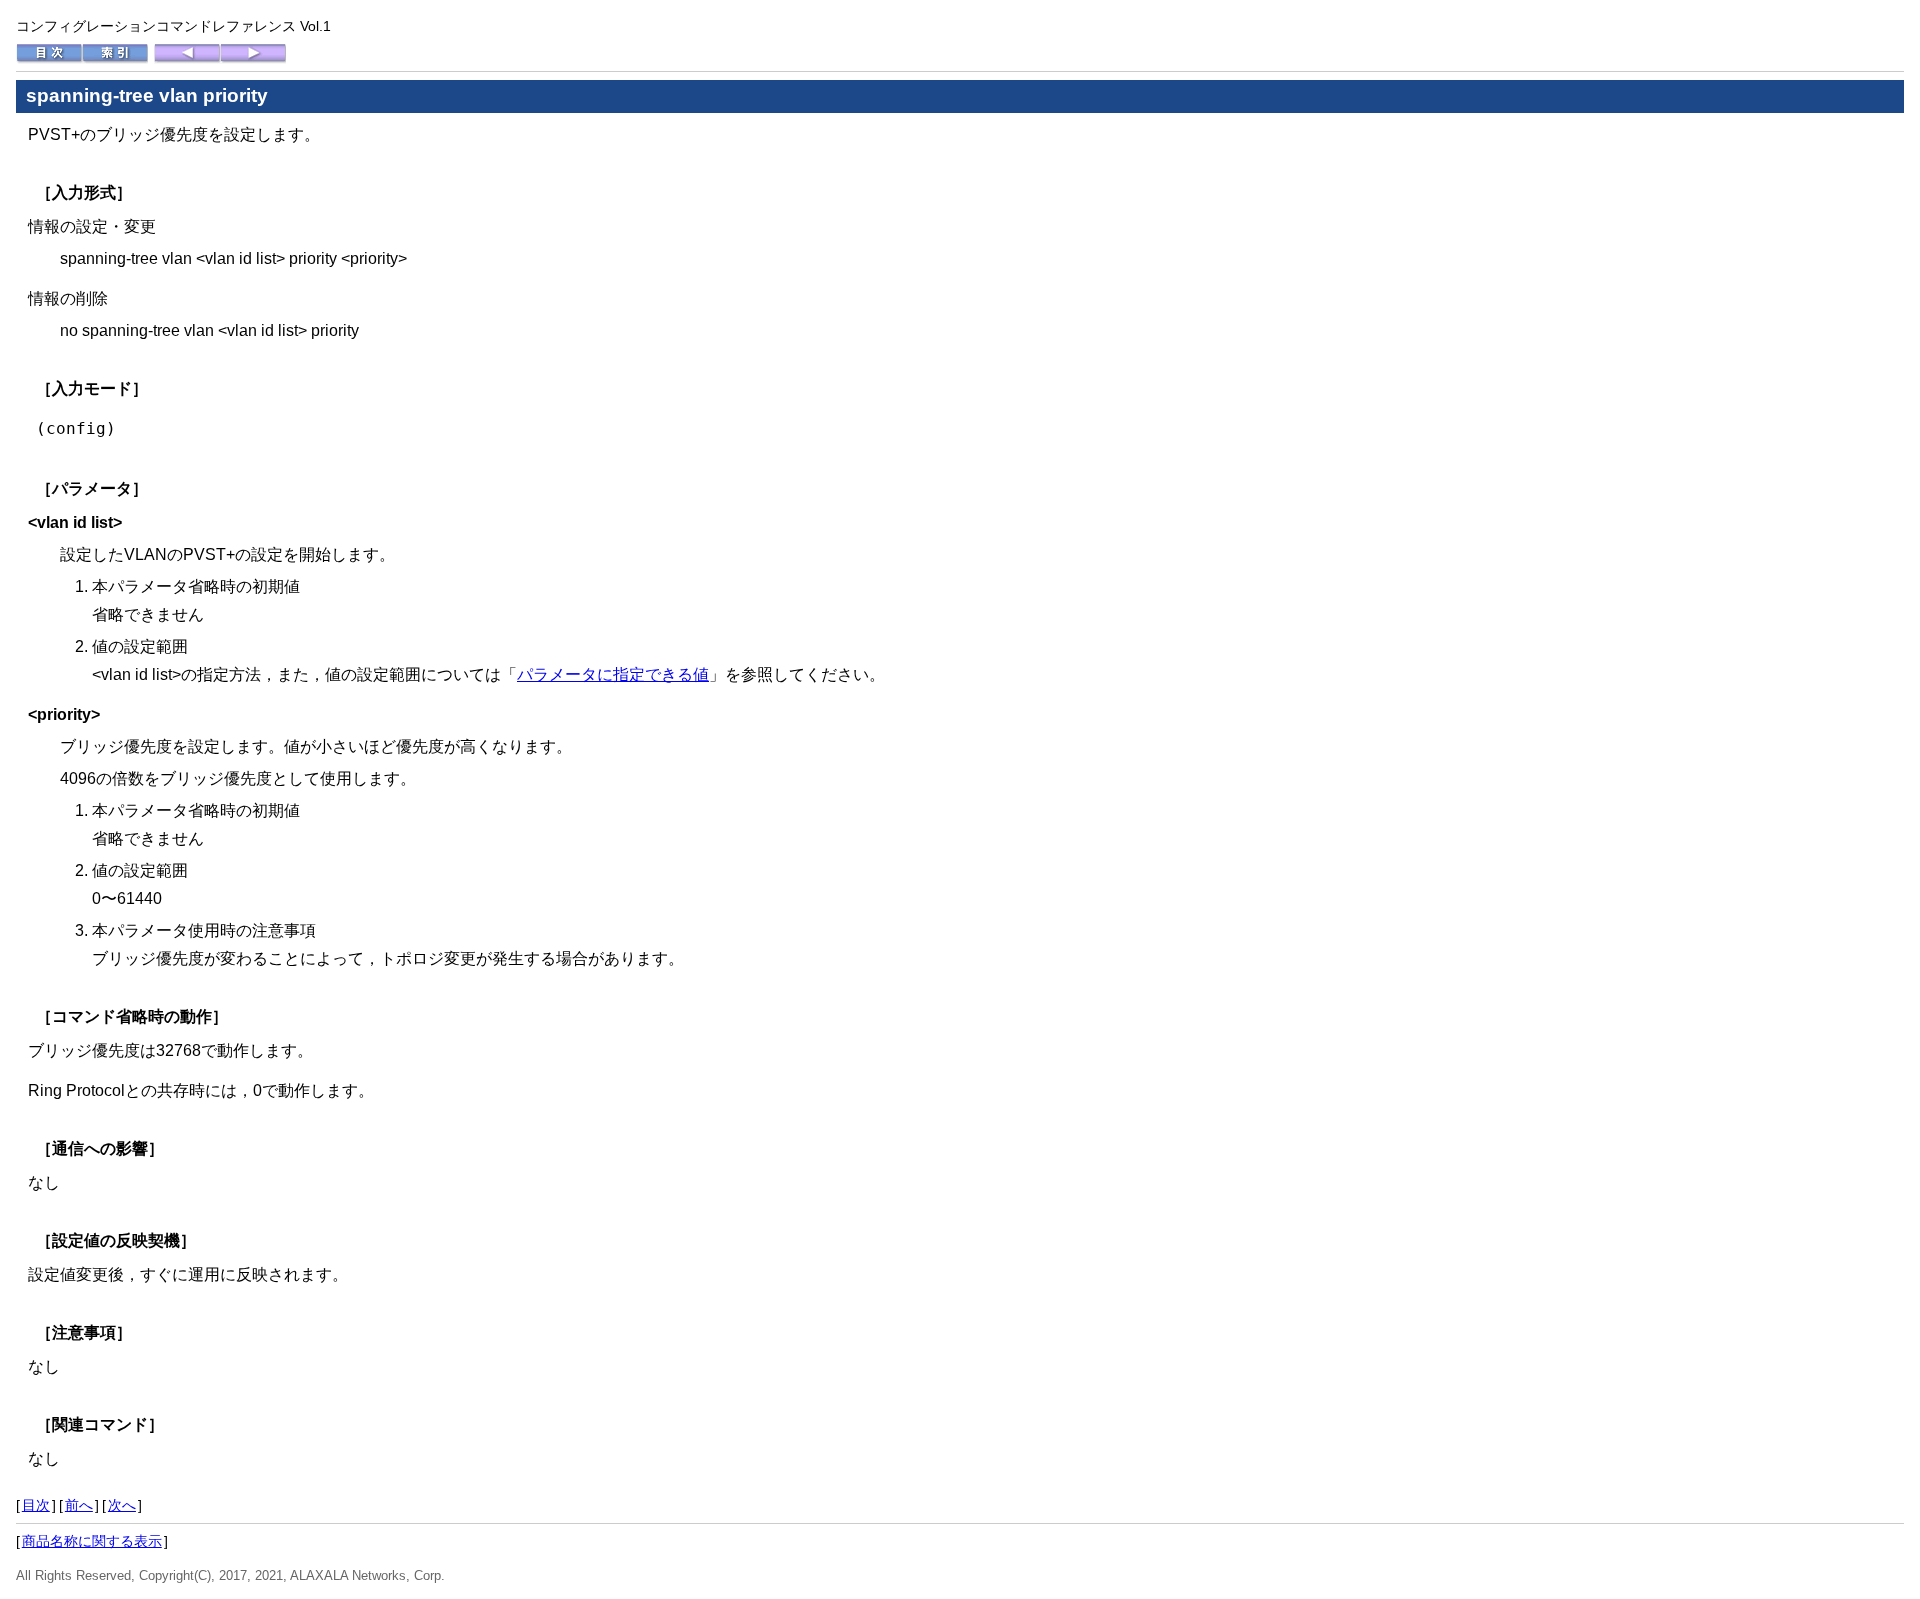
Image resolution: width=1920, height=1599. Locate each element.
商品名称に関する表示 (92, 1541)
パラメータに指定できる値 (613, 674)
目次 (36, 1505)
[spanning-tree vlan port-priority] (187, 59)
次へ (122, 1505)
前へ (79, 1505)
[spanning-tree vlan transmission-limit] (253, 59)
